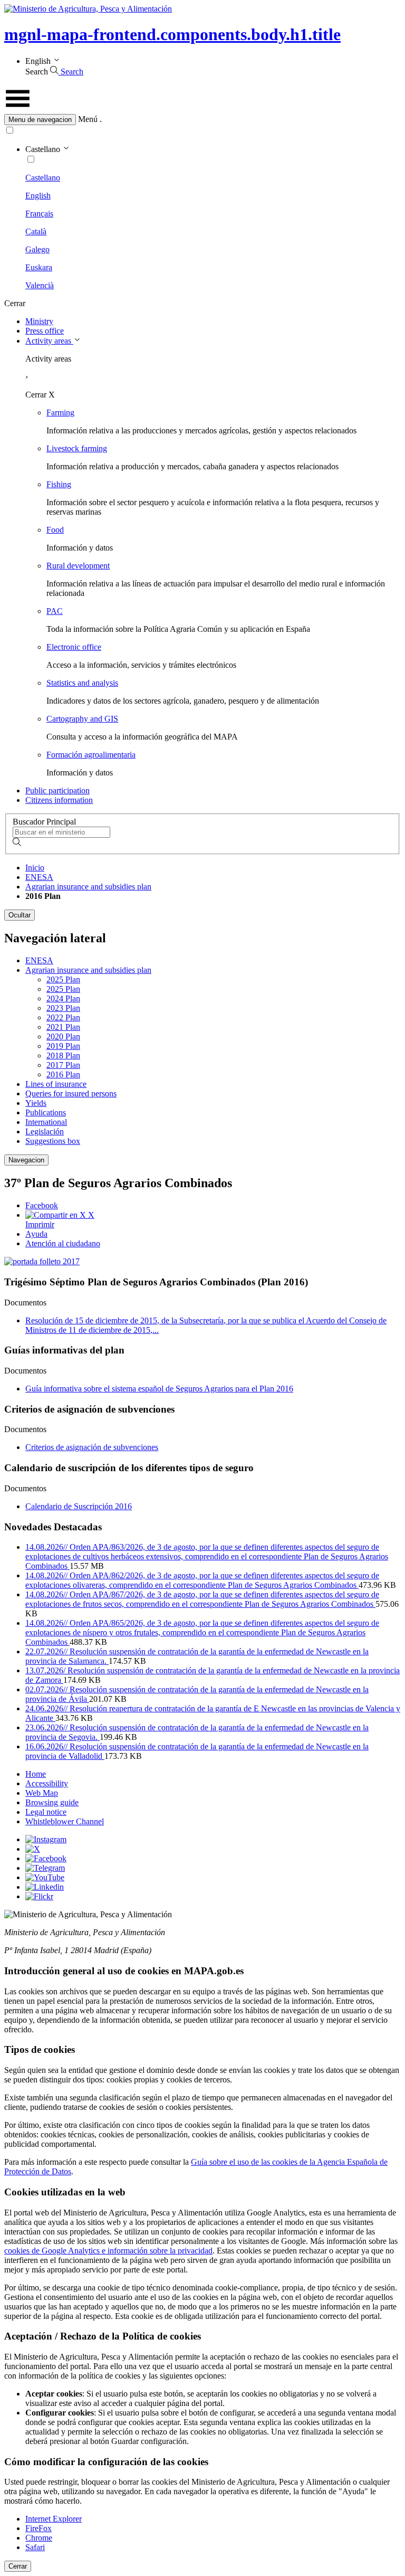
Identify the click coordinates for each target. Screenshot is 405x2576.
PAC (55, 611)
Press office (45, 331)
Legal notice (46, 1812)
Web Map (42, 1793)
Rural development (78, 566)
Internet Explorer (54, 2519)
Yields (36, 1103)
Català (36, 231)
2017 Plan (63, 1065)
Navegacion (26, 1160)
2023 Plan (63, 1008)
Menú (88, 119)
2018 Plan (63, 1055)
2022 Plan (63, 1017)
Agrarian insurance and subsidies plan (88, 887)
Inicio (35, 868)
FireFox (38, 2528)
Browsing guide (52, 1802)
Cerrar (18, 2566)
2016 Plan (63, 1074)
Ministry (39, 321)
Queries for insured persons (71, 1093)
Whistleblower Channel (65, 1821)
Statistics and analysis (82, 683)
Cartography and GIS (82, 719)
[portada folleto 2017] (42, 1261)
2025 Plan (63, 979)
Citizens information (59, 800)
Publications (46, 1112)
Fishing (59, 484)
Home (36, 1774)
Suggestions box (53, 1141)
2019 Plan (63, 1046)
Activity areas (49, 341)
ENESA (39, 877)
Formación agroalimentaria (91, 755)
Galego (37, 249)
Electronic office (74, 647)
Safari (35, 2547)
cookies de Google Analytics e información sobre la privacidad (108, 2251)
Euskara (39, 267)
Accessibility (47, 1783)
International (46, 1122)
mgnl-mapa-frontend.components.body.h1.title (172, 34)
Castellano (43, 178)
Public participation (57, 790)
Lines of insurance (56, 1084)
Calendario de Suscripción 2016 (79, 1506)
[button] (202, 120)
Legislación (45, 1131)
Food (55, 530)
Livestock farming (77, 448)
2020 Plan (63, 1036)
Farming (60, 413)
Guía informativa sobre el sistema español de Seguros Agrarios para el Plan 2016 (159, 1389)
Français (39, 214)
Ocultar (20, 915)
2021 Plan (63, 1027)
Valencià (40, 285)
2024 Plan (63, 998)
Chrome (39, 2538)
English (38, 196)
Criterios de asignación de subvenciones (92, 1447)
